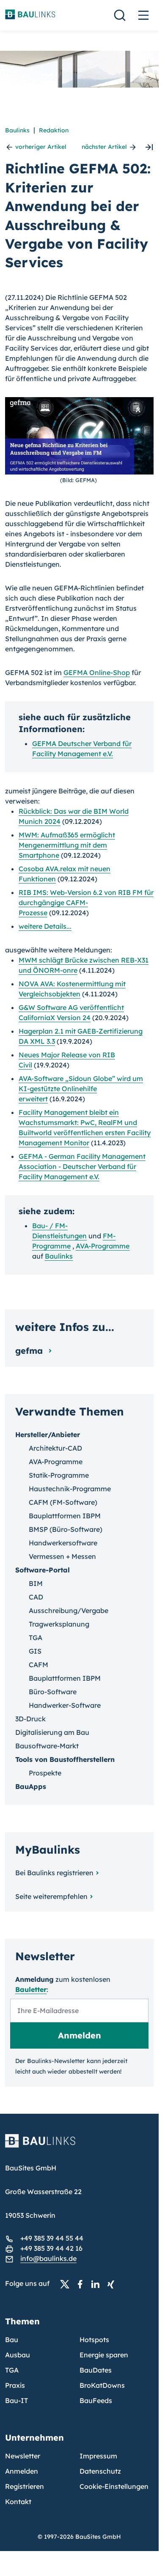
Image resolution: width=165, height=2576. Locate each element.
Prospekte (45, 1773)
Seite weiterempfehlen (51, 1896)
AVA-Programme (103, 1246)
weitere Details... (45, 926)
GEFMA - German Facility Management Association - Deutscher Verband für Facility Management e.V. (82, 1166)
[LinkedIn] (98, 2284)
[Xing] (113, 2284)
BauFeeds (96, 2400)
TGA (36, 1638)
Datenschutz (100, 2471)
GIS (35, 1651)
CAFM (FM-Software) (63, 1502)
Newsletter (23, 2456)
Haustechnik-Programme (70, 1489)
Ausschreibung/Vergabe (69, 1610)
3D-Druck (30, 1719)
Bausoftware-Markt (47, 1746)
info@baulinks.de (48, 2258)
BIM (36, 1583)
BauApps (31, 1786)
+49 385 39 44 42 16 (51, 2248)
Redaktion (54, 130)
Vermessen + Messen (62, 1556)
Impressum (98, 2456)
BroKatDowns (102, 2385)
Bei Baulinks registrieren (54, 1873)
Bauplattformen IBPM (65, 1516)
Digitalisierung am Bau (52, 1732)
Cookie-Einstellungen (114, 2486)
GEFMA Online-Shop (97, 672)
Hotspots (94, 2340)
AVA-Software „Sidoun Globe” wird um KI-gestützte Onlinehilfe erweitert (81, 1089)
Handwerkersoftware (63, 1543)
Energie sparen (104, 2355)
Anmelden (22, 2471)
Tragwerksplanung (59, 1624)
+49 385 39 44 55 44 (52, 2238)
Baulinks (17, 130)
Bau (12, 2340)
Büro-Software (53, 1692)
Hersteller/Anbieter (48, 1435)
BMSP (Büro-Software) (66, 1529)
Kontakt (18, 2502)
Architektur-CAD (55, 1448)
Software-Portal (43, 1570)
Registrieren (25, 2486)
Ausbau (18, 2355)
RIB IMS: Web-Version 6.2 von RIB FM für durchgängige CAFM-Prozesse (86, 903)
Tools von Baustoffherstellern (65, 1759)
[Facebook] (82, 2284)
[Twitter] (67, 2284)
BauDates (96, 2370)
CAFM (38, 1665)
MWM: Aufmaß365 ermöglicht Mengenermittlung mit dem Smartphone (67, 845)
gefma (30, 1351)
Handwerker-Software (65, 1705)
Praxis (15, 2385)
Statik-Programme (59, 1475)
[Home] (79, 2146)
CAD (36, 1597)
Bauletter (31, 1989)
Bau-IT (16, 2400)
